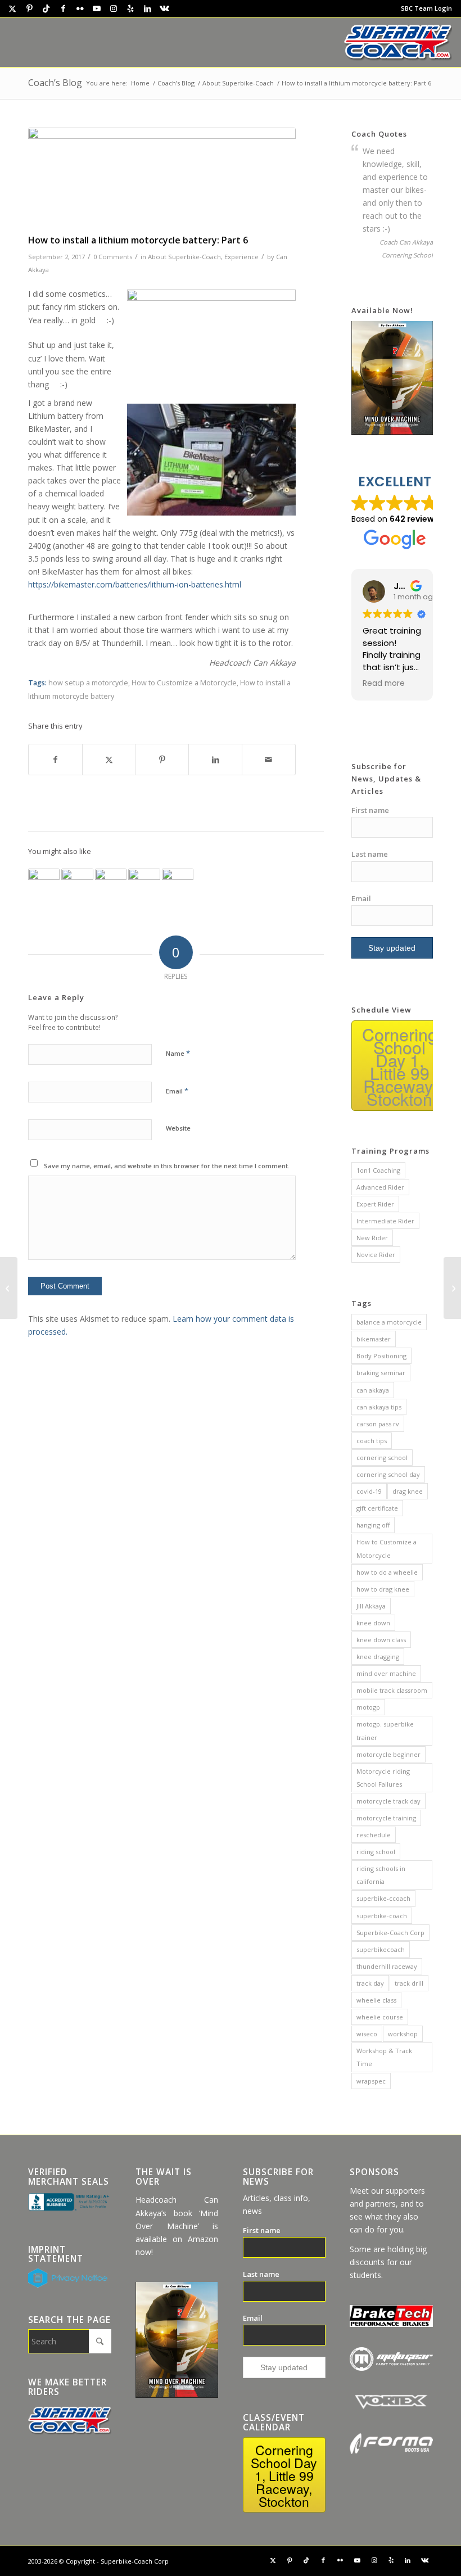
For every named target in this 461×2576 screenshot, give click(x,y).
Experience (241, 257)
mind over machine (386, 1673)
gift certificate (377, 1508)
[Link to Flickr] (80, 8)
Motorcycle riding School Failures (383, 1778)
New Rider (372, 1238)
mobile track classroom (392, 1690)
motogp (368, 1707)
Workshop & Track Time (384, 2057)
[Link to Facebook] (63, 8)
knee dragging (378, 1657)
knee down (373, 1623)
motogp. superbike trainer (385, 1730)
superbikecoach (381, 1949)
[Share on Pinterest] (162, 760)
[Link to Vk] (164, 8)
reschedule (374, 1835)
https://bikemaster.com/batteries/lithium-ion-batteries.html (135, 584)
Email (177, 1091)
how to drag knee (383, 1589)
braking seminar (381, 1373)
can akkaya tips (379, 1407)
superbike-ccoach (383, 1898)
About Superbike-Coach (184, 257)
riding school (376, 1852)
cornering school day (388, 1474)
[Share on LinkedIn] (215, 760)
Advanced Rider (380, 1187)
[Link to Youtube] (97, 8)
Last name (370, 854)
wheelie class (376, 2000)
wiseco (367, 2034)
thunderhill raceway (387, 1966)
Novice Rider (376, 1255)
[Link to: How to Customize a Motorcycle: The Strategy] (44, 884)
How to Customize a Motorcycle (184, 683)
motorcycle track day (388, 1801)
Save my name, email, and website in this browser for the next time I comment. (167, 1166)
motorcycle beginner (388, 1754)
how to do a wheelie (387, 1572)
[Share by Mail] (269, 760)
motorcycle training (386, 1818)
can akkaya (373, 1390)
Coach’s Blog (55, 83)
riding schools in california (381, 1875)
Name (178, 1053)
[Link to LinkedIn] (147, 8)
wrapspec (371, 2081)
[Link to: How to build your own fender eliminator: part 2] (77, 884)
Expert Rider (375, 1204)
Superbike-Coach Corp (390, 1933)
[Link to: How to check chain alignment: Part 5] (111, 884)
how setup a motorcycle (88, 683)
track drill (409, 1983)
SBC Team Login (426, 8)
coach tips (372, 1441)
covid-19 (369, 1491)
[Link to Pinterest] (29, 8)
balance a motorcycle (389, 1322)
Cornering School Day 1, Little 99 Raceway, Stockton (400, 1066)
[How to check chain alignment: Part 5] (9, 1288)
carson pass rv (378, 1424)
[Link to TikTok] (46, 8)
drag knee (408, 1491)
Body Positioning (381, 1356)
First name (370, 810)
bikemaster (374, 1339)
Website (178, 1128)
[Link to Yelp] (130, 8)
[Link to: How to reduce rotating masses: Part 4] (178, 884)
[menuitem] (424, 8)
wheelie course (380, 2017)
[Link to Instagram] (114, 8)
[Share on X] (109, 760)
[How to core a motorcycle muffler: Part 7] (452, 1288)
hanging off (373, 1525)
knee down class (381, 1640)
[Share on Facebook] (55, 760)
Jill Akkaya (371, 1606)
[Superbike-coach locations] (398, 42)
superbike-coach (382, 1916)
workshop (403, 2034)
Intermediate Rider (385, 1221)
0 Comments (113, 257)
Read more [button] (384, 684)
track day (370, 1983)
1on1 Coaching (378, 1170)
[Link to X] (12, 8)
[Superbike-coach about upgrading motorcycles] (162, 178)
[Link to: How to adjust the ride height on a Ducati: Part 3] (144, 884)
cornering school (382, 1458)
